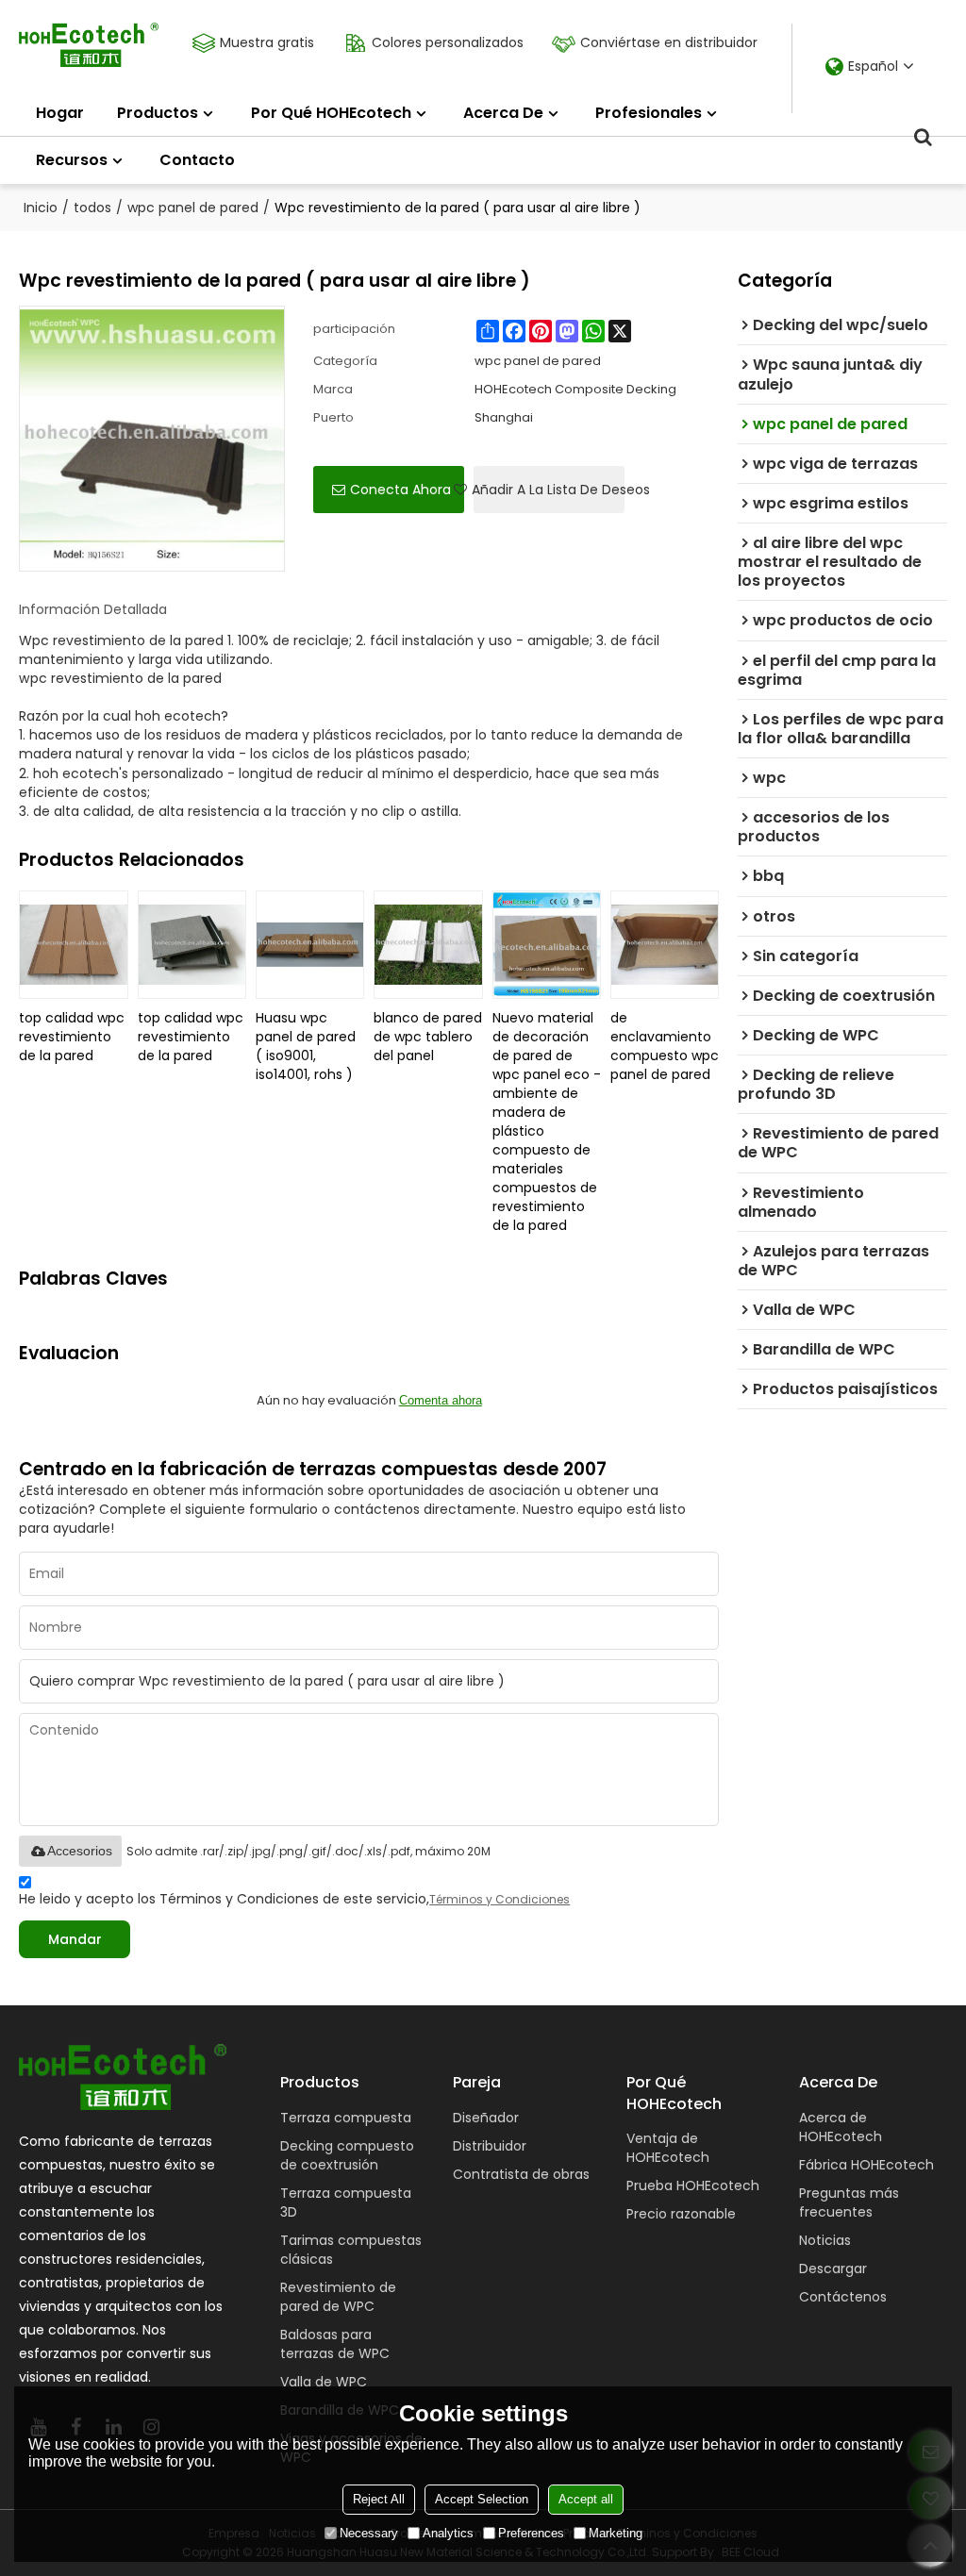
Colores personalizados (448, 42)
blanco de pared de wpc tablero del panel (428, 1037)
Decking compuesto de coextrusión (347, 2155)
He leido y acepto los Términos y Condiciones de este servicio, (294, 1899)
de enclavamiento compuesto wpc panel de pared (665, 1046)
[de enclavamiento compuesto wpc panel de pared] (665, 945)
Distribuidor (490, 2146)
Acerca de (503, 113)
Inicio (41, 208)
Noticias (825, 2240)
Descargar (833, 2269)
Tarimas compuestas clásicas (351, 2250)
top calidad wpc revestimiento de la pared (72, 1037)
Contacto (197, 160)
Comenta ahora (441, 1400)
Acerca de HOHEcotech (841, 2127)
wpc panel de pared (193, 208)
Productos (158, 113)
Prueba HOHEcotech (693, 2185)
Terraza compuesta (346, 2118)
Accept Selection (482, 2499)
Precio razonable (681, 2214)
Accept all (586, 2499)
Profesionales (649, 113)
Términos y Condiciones (500, 1899)
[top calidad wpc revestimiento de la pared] (73, 945)
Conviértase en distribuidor (669, 42)
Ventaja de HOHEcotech (668, 2148)
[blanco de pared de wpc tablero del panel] (428, 945)
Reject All (379, 2499)
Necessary (369, 2533)
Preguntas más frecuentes (849, 2202)
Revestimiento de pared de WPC (338, 2297)
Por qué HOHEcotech (331, 113)
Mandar (75, 1939)
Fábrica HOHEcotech (866, 2165)
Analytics (448, 2533)
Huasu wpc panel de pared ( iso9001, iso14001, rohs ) (306, 1046)
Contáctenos (843, 2297)
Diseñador (486, 2118)
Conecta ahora (400, 490)
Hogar (60, 113)
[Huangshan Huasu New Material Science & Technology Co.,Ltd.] (89, 45)
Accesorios (80, 1851)
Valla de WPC (324, 2382)
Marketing (616, 2533)
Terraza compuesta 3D (346, 2202)
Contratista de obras (521, 2174)
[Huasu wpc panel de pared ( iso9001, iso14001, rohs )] (310, 945)
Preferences (531, 2533)
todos (92, 208)
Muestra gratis (267, 42)
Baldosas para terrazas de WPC (335, 2344)
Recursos (72, 160)
